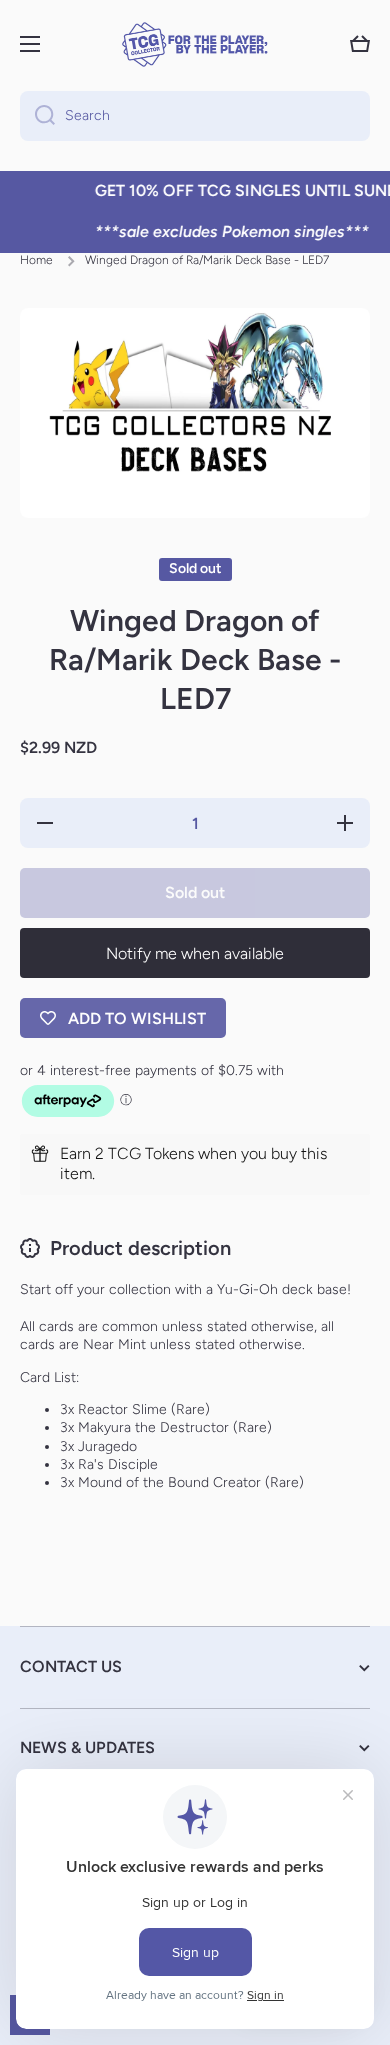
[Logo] (195, 44)
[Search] (37, 116)
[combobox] (195, 116)
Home (36, 260)
